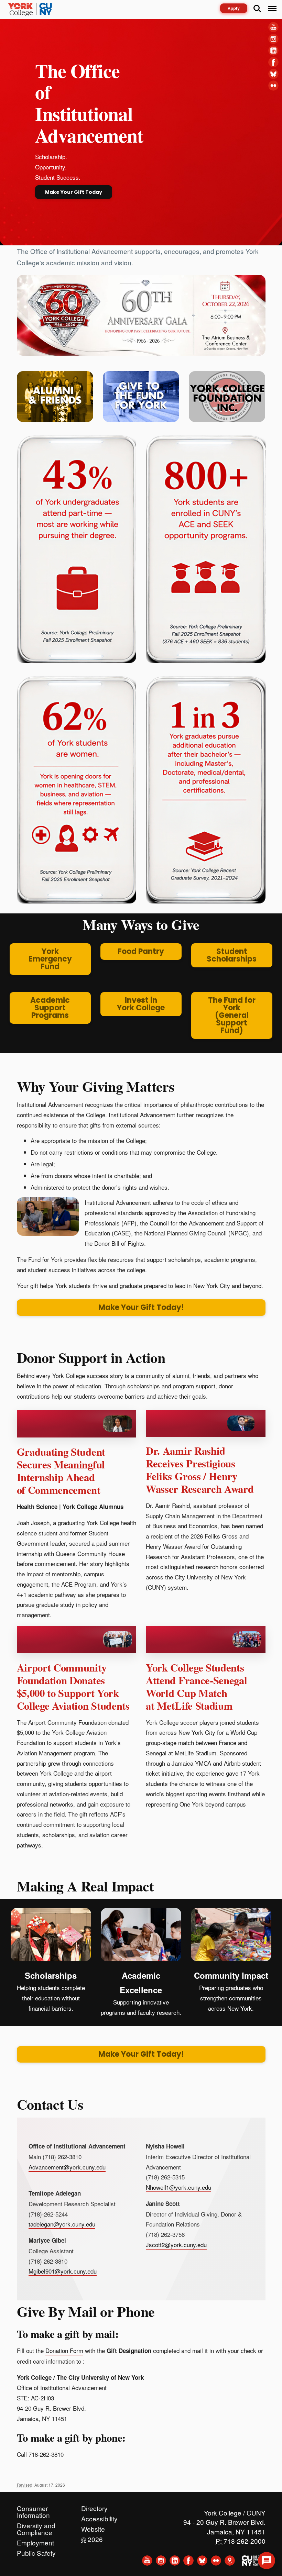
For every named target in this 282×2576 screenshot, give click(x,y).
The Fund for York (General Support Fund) (232, 1015)
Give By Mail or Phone (86, 2311)
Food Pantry (141, 951)
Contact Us (50, 2104)
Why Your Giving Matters (96, 1086)
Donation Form (64, 2350)
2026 (92, 2538)
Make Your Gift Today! (141, 1307)
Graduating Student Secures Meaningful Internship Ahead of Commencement (61, 1471)
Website (93, 2527)
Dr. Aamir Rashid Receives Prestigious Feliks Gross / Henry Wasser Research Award (200, 1470)
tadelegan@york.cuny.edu (62, 2224)
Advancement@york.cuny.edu (67, 2167)
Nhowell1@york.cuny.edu (178, 2187)
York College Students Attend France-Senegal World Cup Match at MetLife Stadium (197, 1687)
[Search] (257, 9)
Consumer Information (33, 2507)
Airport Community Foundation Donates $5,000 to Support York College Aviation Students (73, 1687)
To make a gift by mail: (68, 2334)
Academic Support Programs (50, 1008)
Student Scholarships (232, 955)
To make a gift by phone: (71, 2438)
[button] (267, 2561)
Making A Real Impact (85, 1886)
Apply (234, 8)
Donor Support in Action (91, 1357)
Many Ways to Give (141, 924)
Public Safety (36, 2551)
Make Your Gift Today (74, 192)
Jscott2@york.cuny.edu (176, 2245)
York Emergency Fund (50, 959)
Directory (94, 2507)
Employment (35, 2541)
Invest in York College (141, 1004)
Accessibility (99, 2517)
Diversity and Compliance (36, 2524)
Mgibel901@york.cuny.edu (63, 2271)
